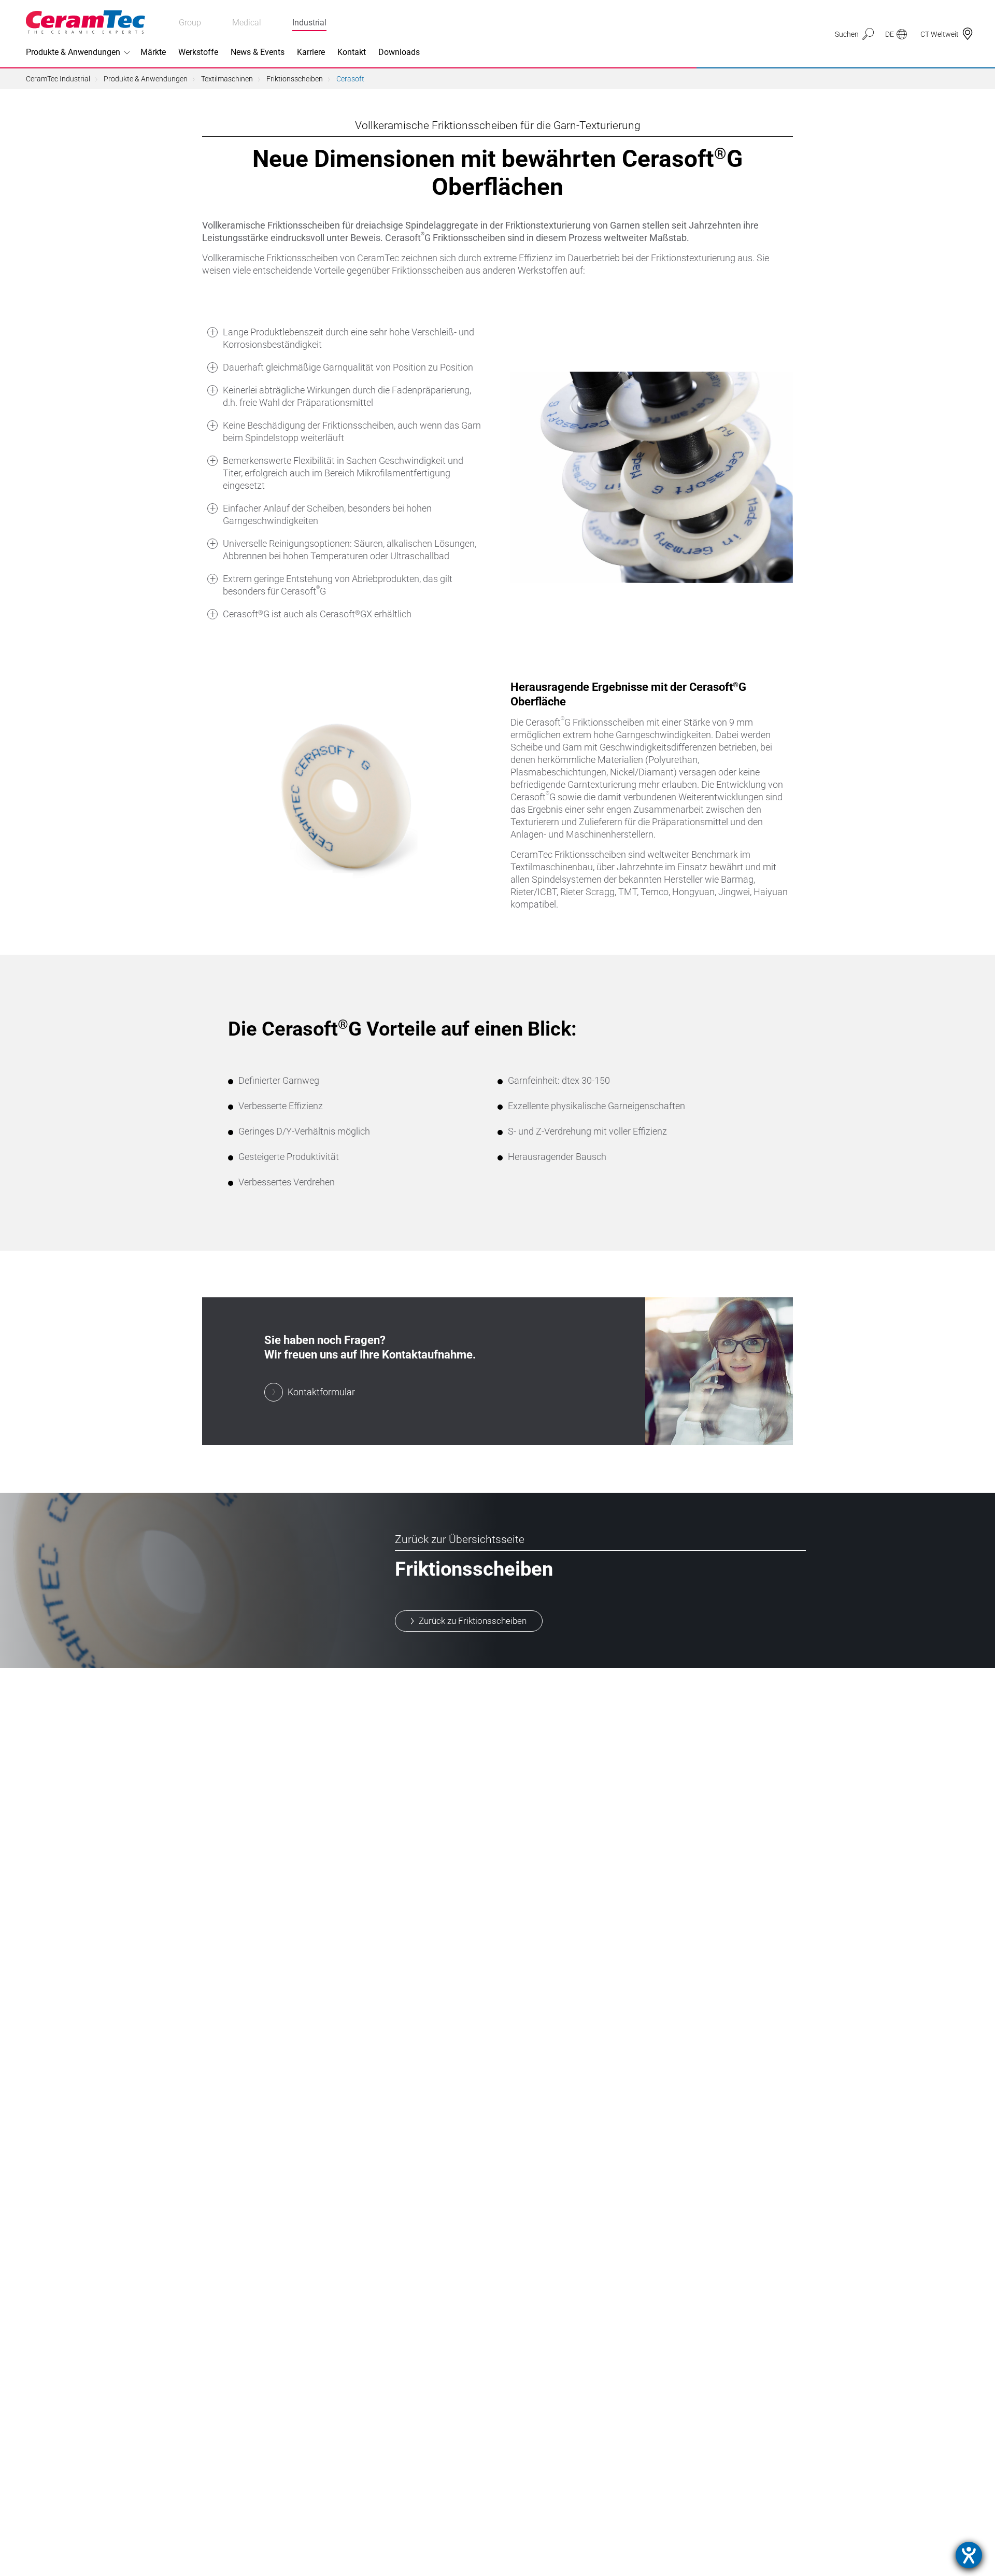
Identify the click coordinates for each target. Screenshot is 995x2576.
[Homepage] (86, 22)
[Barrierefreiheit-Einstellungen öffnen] (969, 2555)
